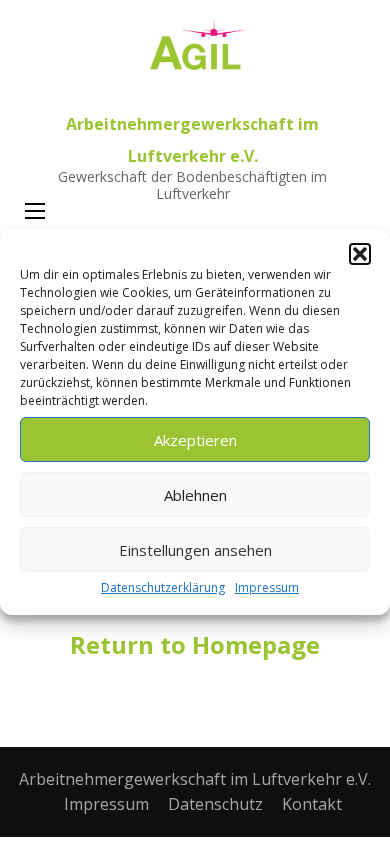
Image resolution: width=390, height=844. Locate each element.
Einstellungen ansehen (195, 550)
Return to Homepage (195, 644)
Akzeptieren (195, 440)
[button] (360, 254)
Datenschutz (215, 804)
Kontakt (312, 804)
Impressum (267, 587)
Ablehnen (195, 495)
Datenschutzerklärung (163, 587)
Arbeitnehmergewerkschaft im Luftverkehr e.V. (195, 779)
